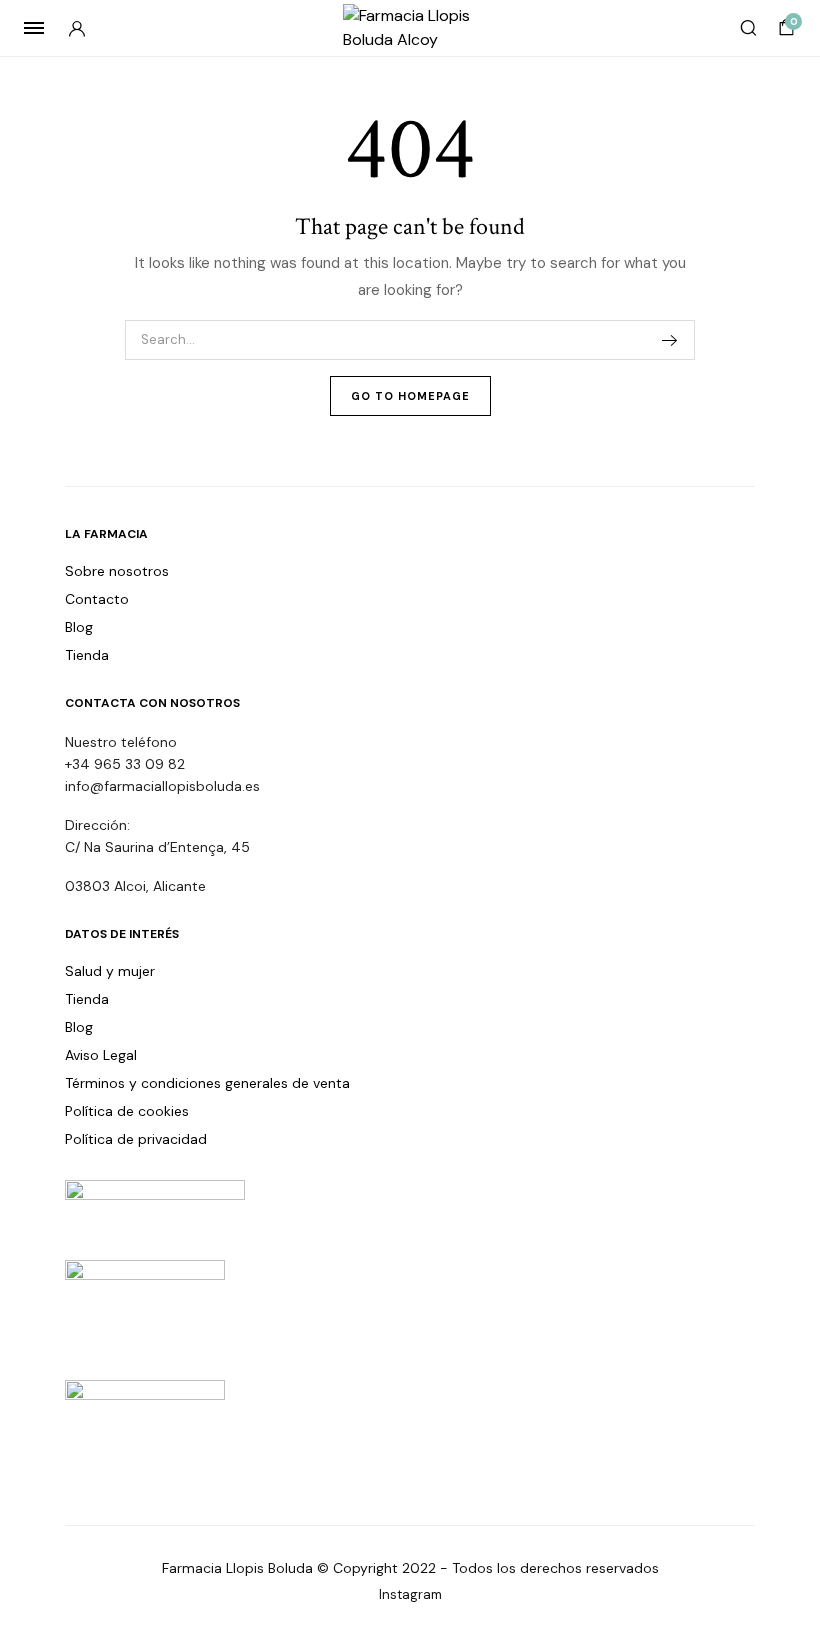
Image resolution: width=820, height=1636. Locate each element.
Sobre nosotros (117, 571)
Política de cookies (127, 1111)
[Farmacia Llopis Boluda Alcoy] (410, 28)
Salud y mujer (110, 971)
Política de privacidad (136, 1139)
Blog (79, 627)
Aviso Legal (101, 1055)
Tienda (87, 655)
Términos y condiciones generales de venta (207, 1083)
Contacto (97, 599)
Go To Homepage (410, 396)
